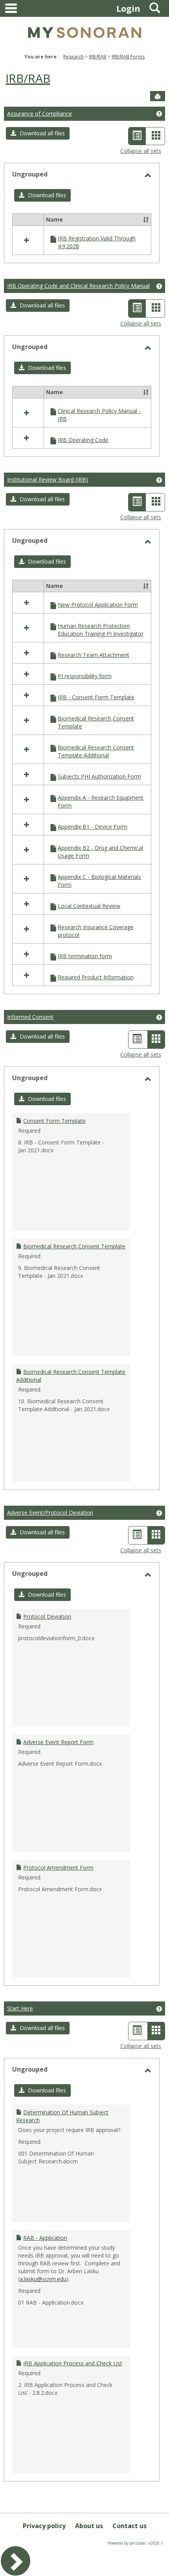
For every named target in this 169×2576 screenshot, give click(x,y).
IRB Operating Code (83, 440)
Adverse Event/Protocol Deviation (50, 1513)
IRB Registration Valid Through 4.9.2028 (97, 242)
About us (89, 2526)
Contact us (130, 2526)
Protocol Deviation (47, 1616)
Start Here (20, 2008)
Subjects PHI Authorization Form (99, 776)
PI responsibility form (85, 676)
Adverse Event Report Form (58, 1742)
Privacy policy (44, 2526)
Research (73, 57)
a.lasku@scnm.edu (43, 2279)
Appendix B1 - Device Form (93, 827)
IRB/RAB (98, 57)
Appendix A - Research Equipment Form (101, 801)
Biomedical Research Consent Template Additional (96, 751)
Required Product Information (96, 977)
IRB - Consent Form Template (96, 697)
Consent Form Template (54, 1121)
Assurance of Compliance (39, 114)
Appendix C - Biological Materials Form (99, 881)
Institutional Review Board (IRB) (48, 479)
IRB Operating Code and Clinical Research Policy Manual (78, 286)
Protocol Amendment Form (58, 1867)
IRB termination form (85, 956)
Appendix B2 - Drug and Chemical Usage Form (100, 852)
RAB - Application (45, 2238)
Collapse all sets (141, 151)
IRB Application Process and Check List (73, 2363)
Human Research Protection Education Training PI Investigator (101, 630)
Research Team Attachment (94, 655)
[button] (38, 133)
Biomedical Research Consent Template (96, 722)
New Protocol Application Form (98, 605)
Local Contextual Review (89, 906)
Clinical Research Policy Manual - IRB (99, 415)
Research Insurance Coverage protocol (96, 931)
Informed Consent (30, 1017)
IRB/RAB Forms (128, 57)
